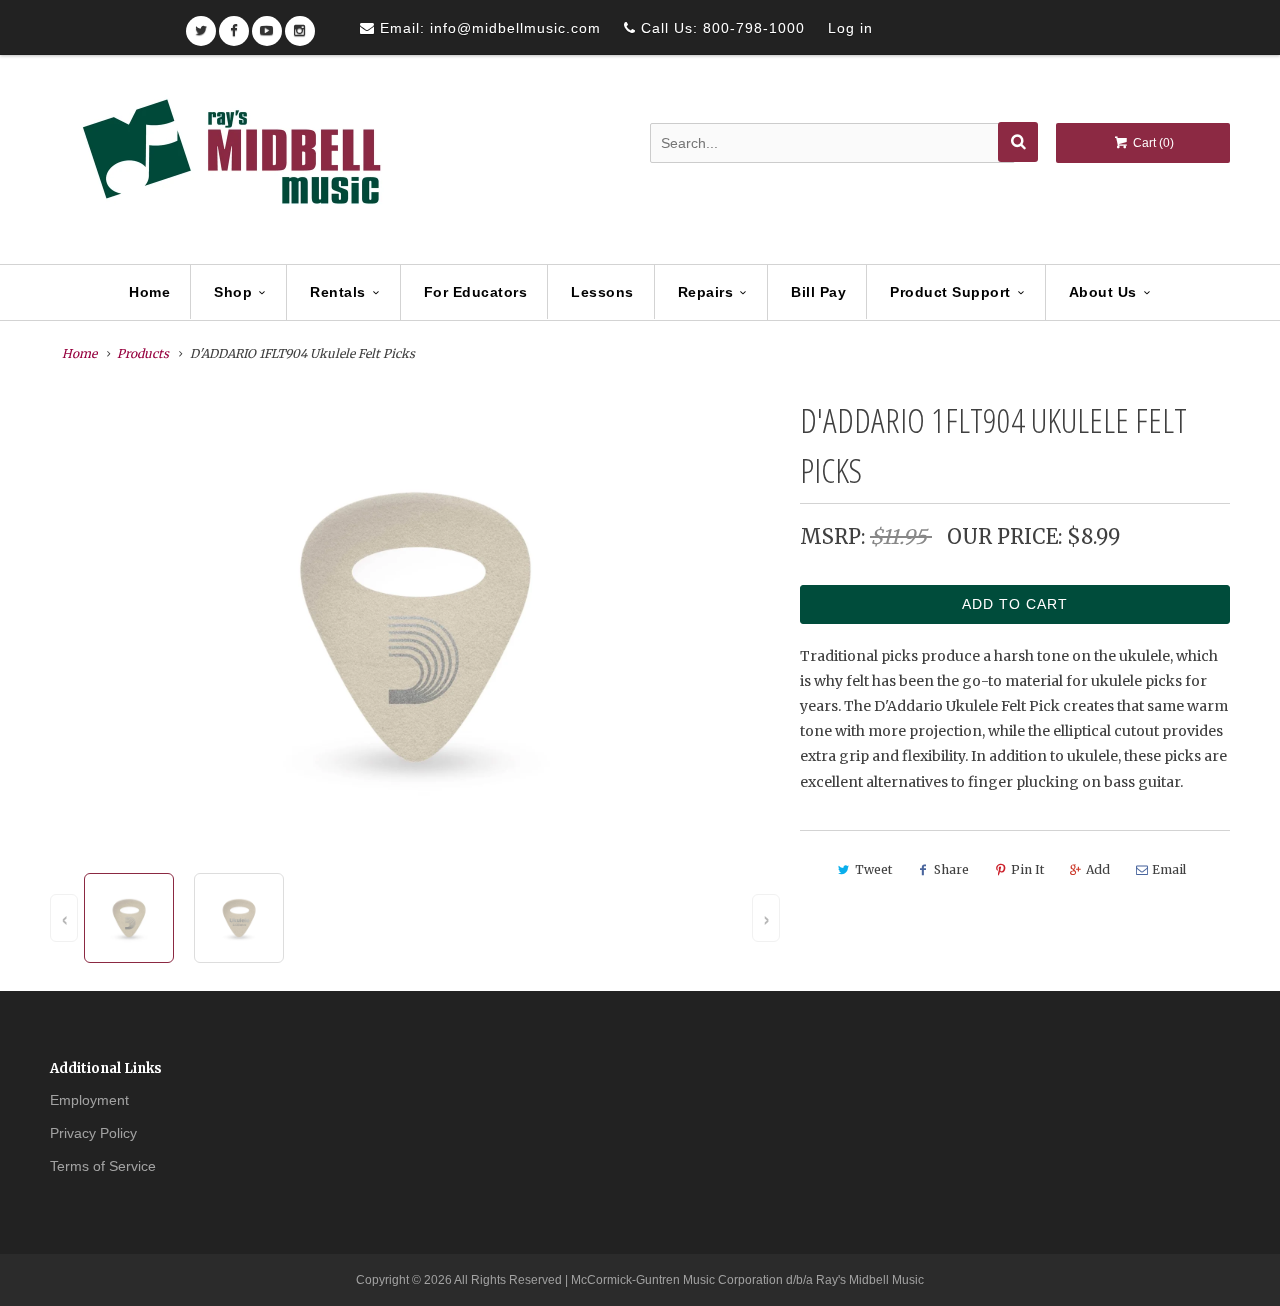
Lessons (602, 292)
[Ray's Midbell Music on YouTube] (267, 24)
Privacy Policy (93, 1133)
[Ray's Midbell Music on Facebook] (234, 24)
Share (951, 869)
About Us (1103, 292)
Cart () (1152, 143)
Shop (233, 292)
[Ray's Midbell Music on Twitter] (201, 24)
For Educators (476, 292)
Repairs (706, 292)
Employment (89, 1100)
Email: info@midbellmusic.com (488, 28)
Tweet (873, 869)
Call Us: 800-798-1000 (720, 28)
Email (1169, 869)
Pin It (1027, 869)
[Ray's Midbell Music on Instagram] (300, 24)
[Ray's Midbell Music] (230, 161)
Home (149, 292)
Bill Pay (818, 292)
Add (1098, 869)
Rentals (338, 292)
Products (143, 353)
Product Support (950, 292)
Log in (850, 28)
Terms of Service (103, 1166)
